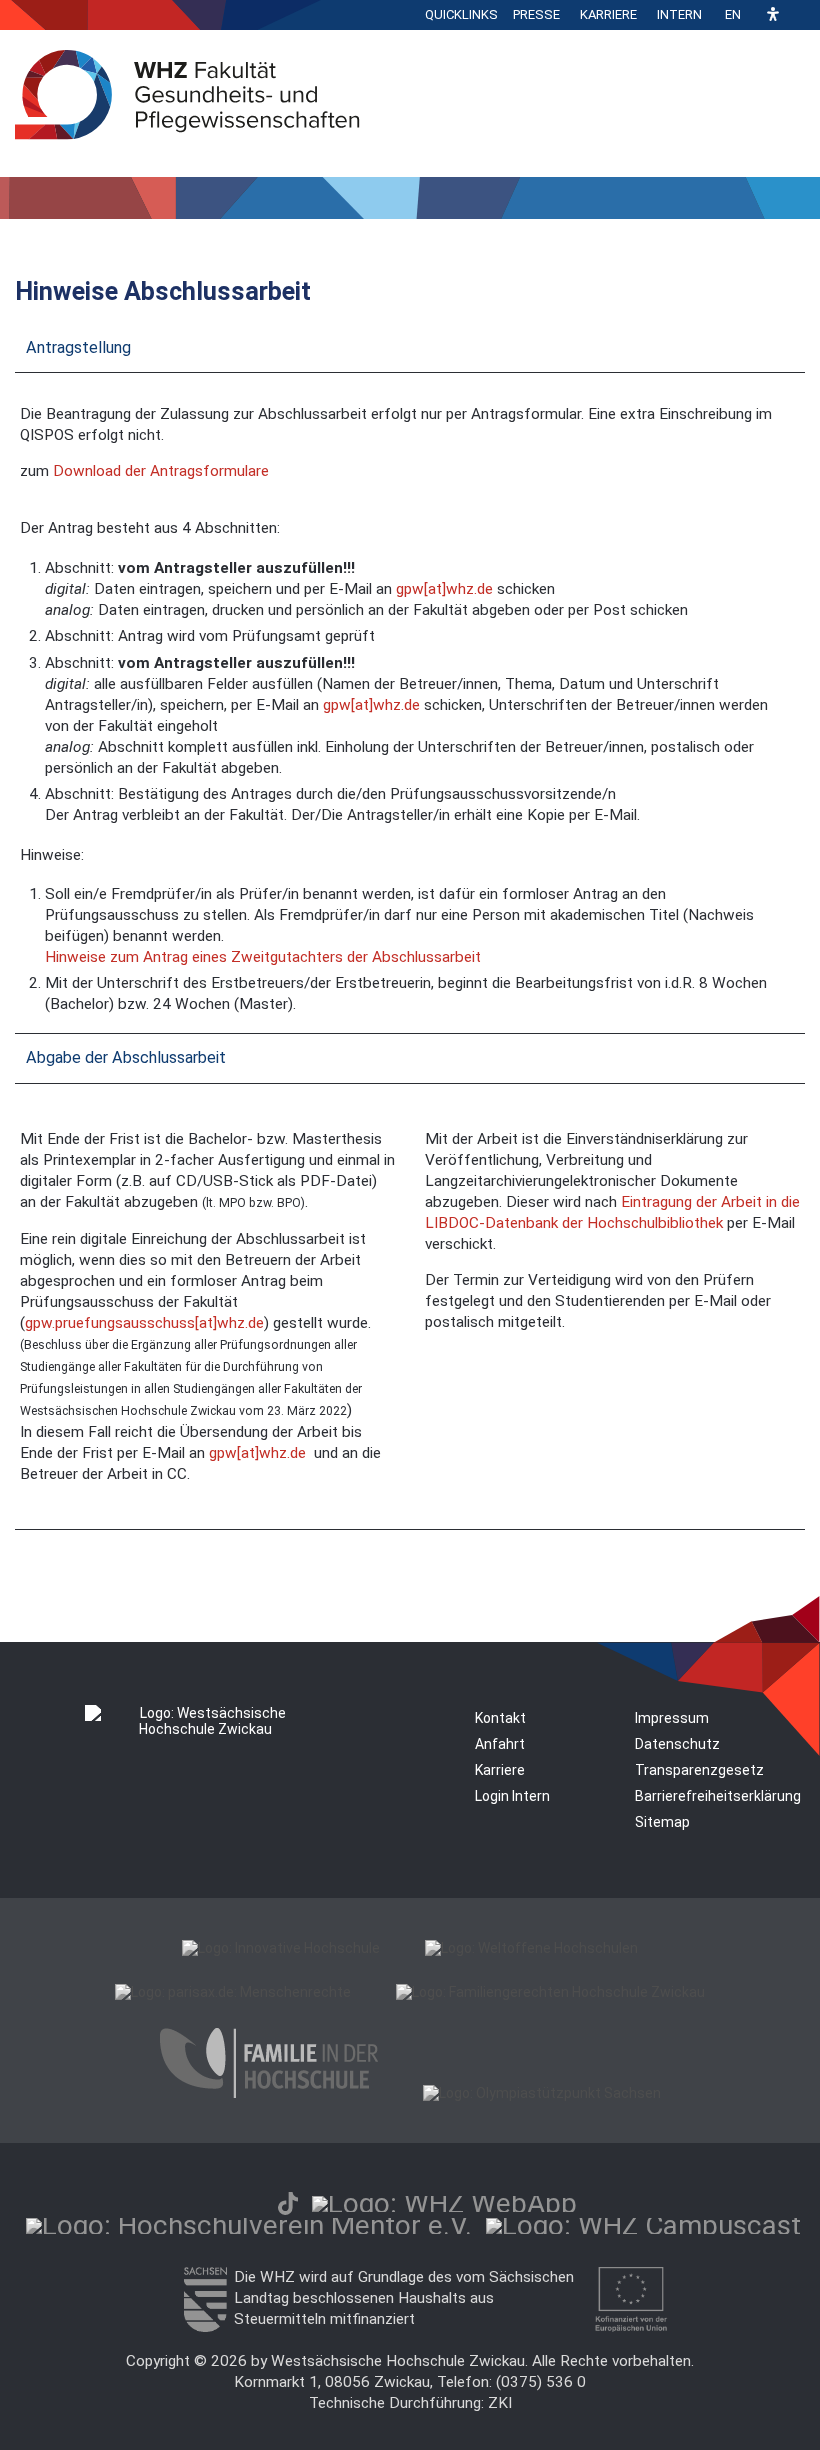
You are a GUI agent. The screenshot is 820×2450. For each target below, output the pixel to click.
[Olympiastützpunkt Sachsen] (542, 2093)
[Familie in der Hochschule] (269, 2093)
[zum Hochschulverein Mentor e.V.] (249, 2225)
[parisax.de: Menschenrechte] (233, 1992)
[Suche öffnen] (800, 15)
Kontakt (500, 1718)
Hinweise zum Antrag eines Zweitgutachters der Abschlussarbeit (263, 957)
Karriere (608, 14)
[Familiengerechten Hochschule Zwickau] (550, 1992)
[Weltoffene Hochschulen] (531, 1948)
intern (679, 14)
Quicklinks (461, 14)
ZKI (500, 2403)
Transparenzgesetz (699, 1770)
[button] (773, 15)
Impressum (672, 1718)
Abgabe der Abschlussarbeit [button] (126, 1057)
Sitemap (662, 1822)
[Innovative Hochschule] (281, 1948)
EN (733, 14)
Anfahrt (500, 1744)
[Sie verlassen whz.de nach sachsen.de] (205, 2327)
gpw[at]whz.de (444, 589)
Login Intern (512, 1796)
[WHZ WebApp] (444, 2203)
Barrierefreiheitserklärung (718, 1796)
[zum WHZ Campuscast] (643, 2225)
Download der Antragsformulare (161, 471)
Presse (536, 14)
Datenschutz (677, 1744)
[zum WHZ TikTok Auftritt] (288, 2203)
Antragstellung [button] (78, 347)
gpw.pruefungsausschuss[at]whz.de (144, 1323)
